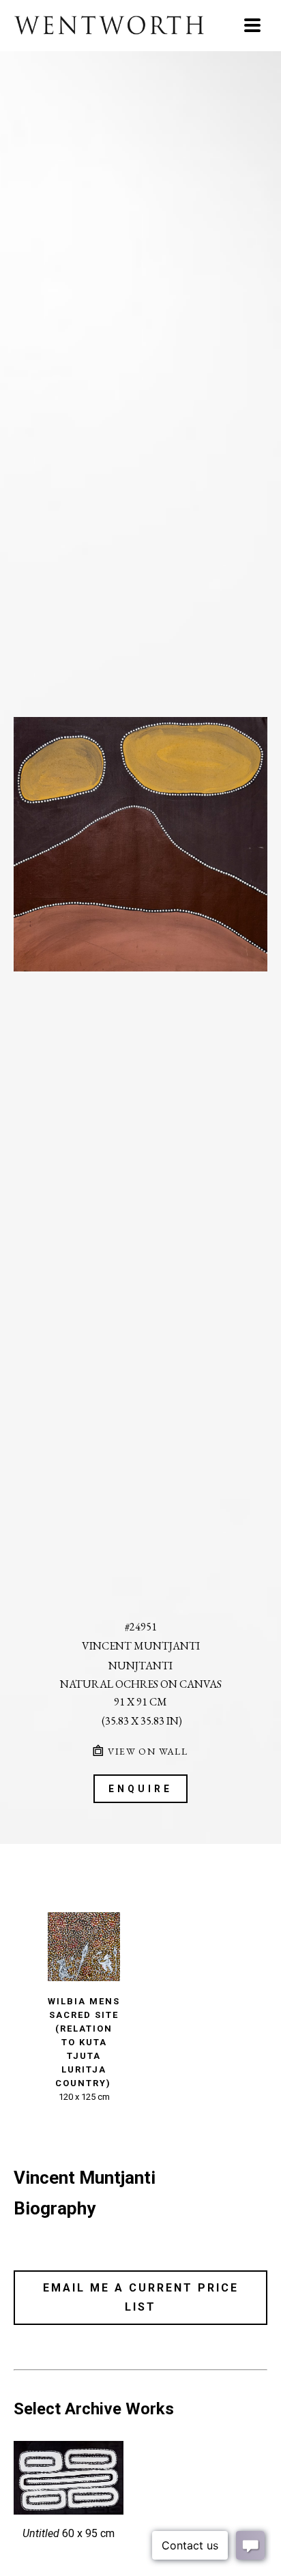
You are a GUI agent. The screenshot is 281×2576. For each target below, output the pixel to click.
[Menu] (252, 25)
